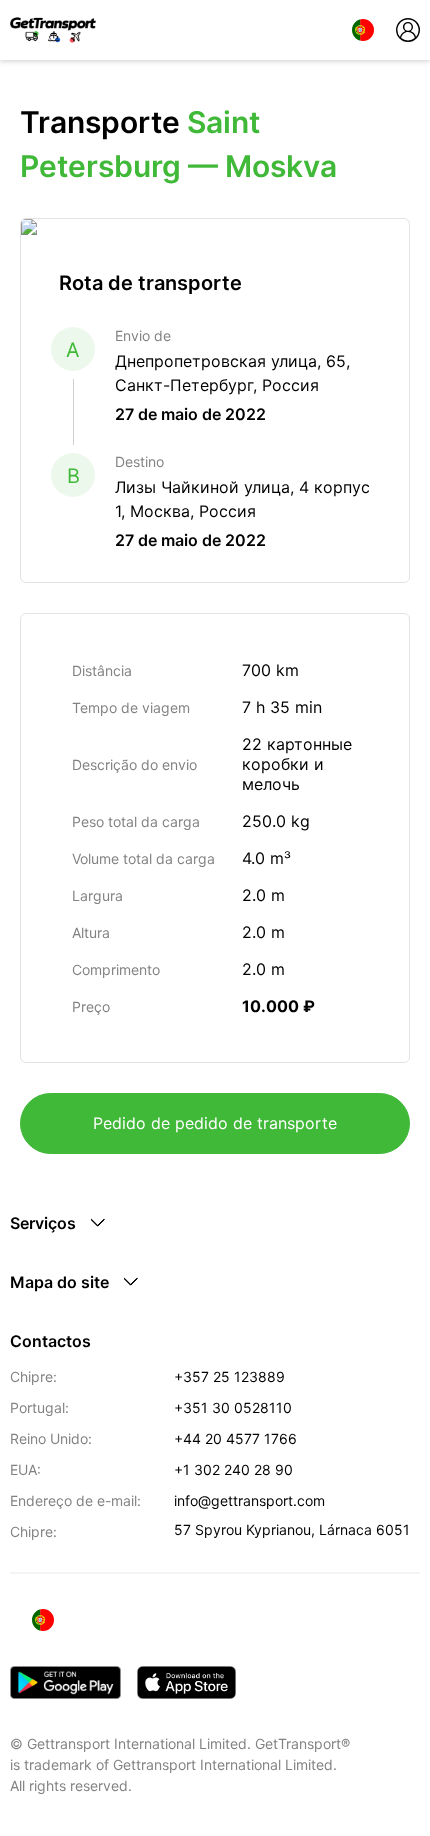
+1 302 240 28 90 (233, 1469)
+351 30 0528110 (233, 1407)
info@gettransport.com (249, 1500)
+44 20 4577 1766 (235, 1438)
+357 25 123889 (229, 1376)
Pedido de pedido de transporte (215, 1123)
